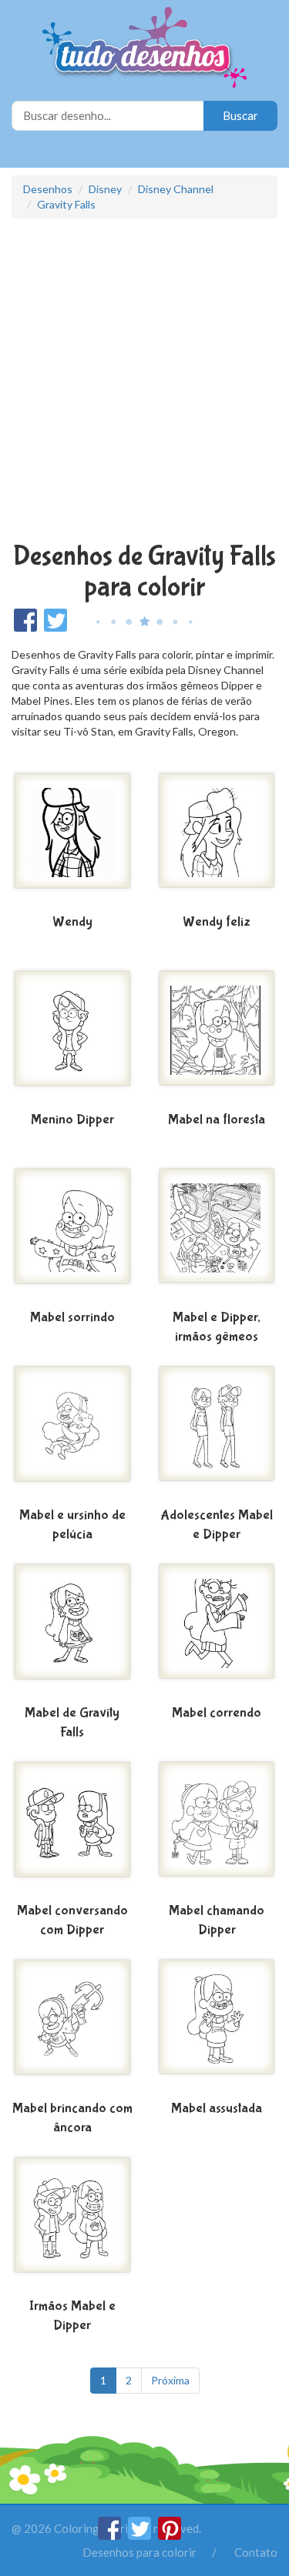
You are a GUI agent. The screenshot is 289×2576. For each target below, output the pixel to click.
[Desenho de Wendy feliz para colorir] (217, 839)
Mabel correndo (217, 1713)
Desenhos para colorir (139, 2552)
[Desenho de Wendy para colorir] (72, 839)
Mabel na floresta (217, 1120)
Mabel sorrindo (72, 1318)
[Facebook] (111, 2535)
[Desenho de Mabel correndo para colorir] (217, 1630)
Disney (105, 189)
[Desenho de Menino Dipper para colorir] (72, 1037)
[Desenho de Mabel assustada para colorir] (217, 2026)
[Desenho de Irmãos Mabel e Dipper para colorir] (72, 2224)
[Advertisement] (144, 382)
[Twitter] (141, 2535)
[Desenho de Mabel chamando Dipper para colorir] (217, 1828)
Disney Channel (176, 189)
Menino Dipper (72, 1120)
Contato (256, 2552)
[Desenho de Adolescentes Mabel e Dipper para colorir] (217, 1433)
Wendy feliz (217, 922)
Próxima (170, 2380)
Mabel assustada (217, 2109)
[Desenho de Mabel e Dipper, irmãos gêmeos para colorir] (217, 1235)
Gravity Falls (66, 204)
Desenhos (48, 189)
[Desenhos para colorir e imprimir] (144, 49)
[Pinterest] (170, 2535)
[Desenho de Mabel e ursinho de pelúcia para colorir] (72, 1433)
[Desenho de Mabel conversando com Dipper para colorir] (72, 1828)
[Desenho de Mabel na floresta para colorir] (217, 1037)
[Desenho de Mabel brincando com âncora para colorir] (72, 2026)
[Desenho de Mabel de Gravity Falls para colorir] (72, 1630)
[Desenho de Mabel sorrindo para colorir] (72, 1235)
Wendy (72, 922)
